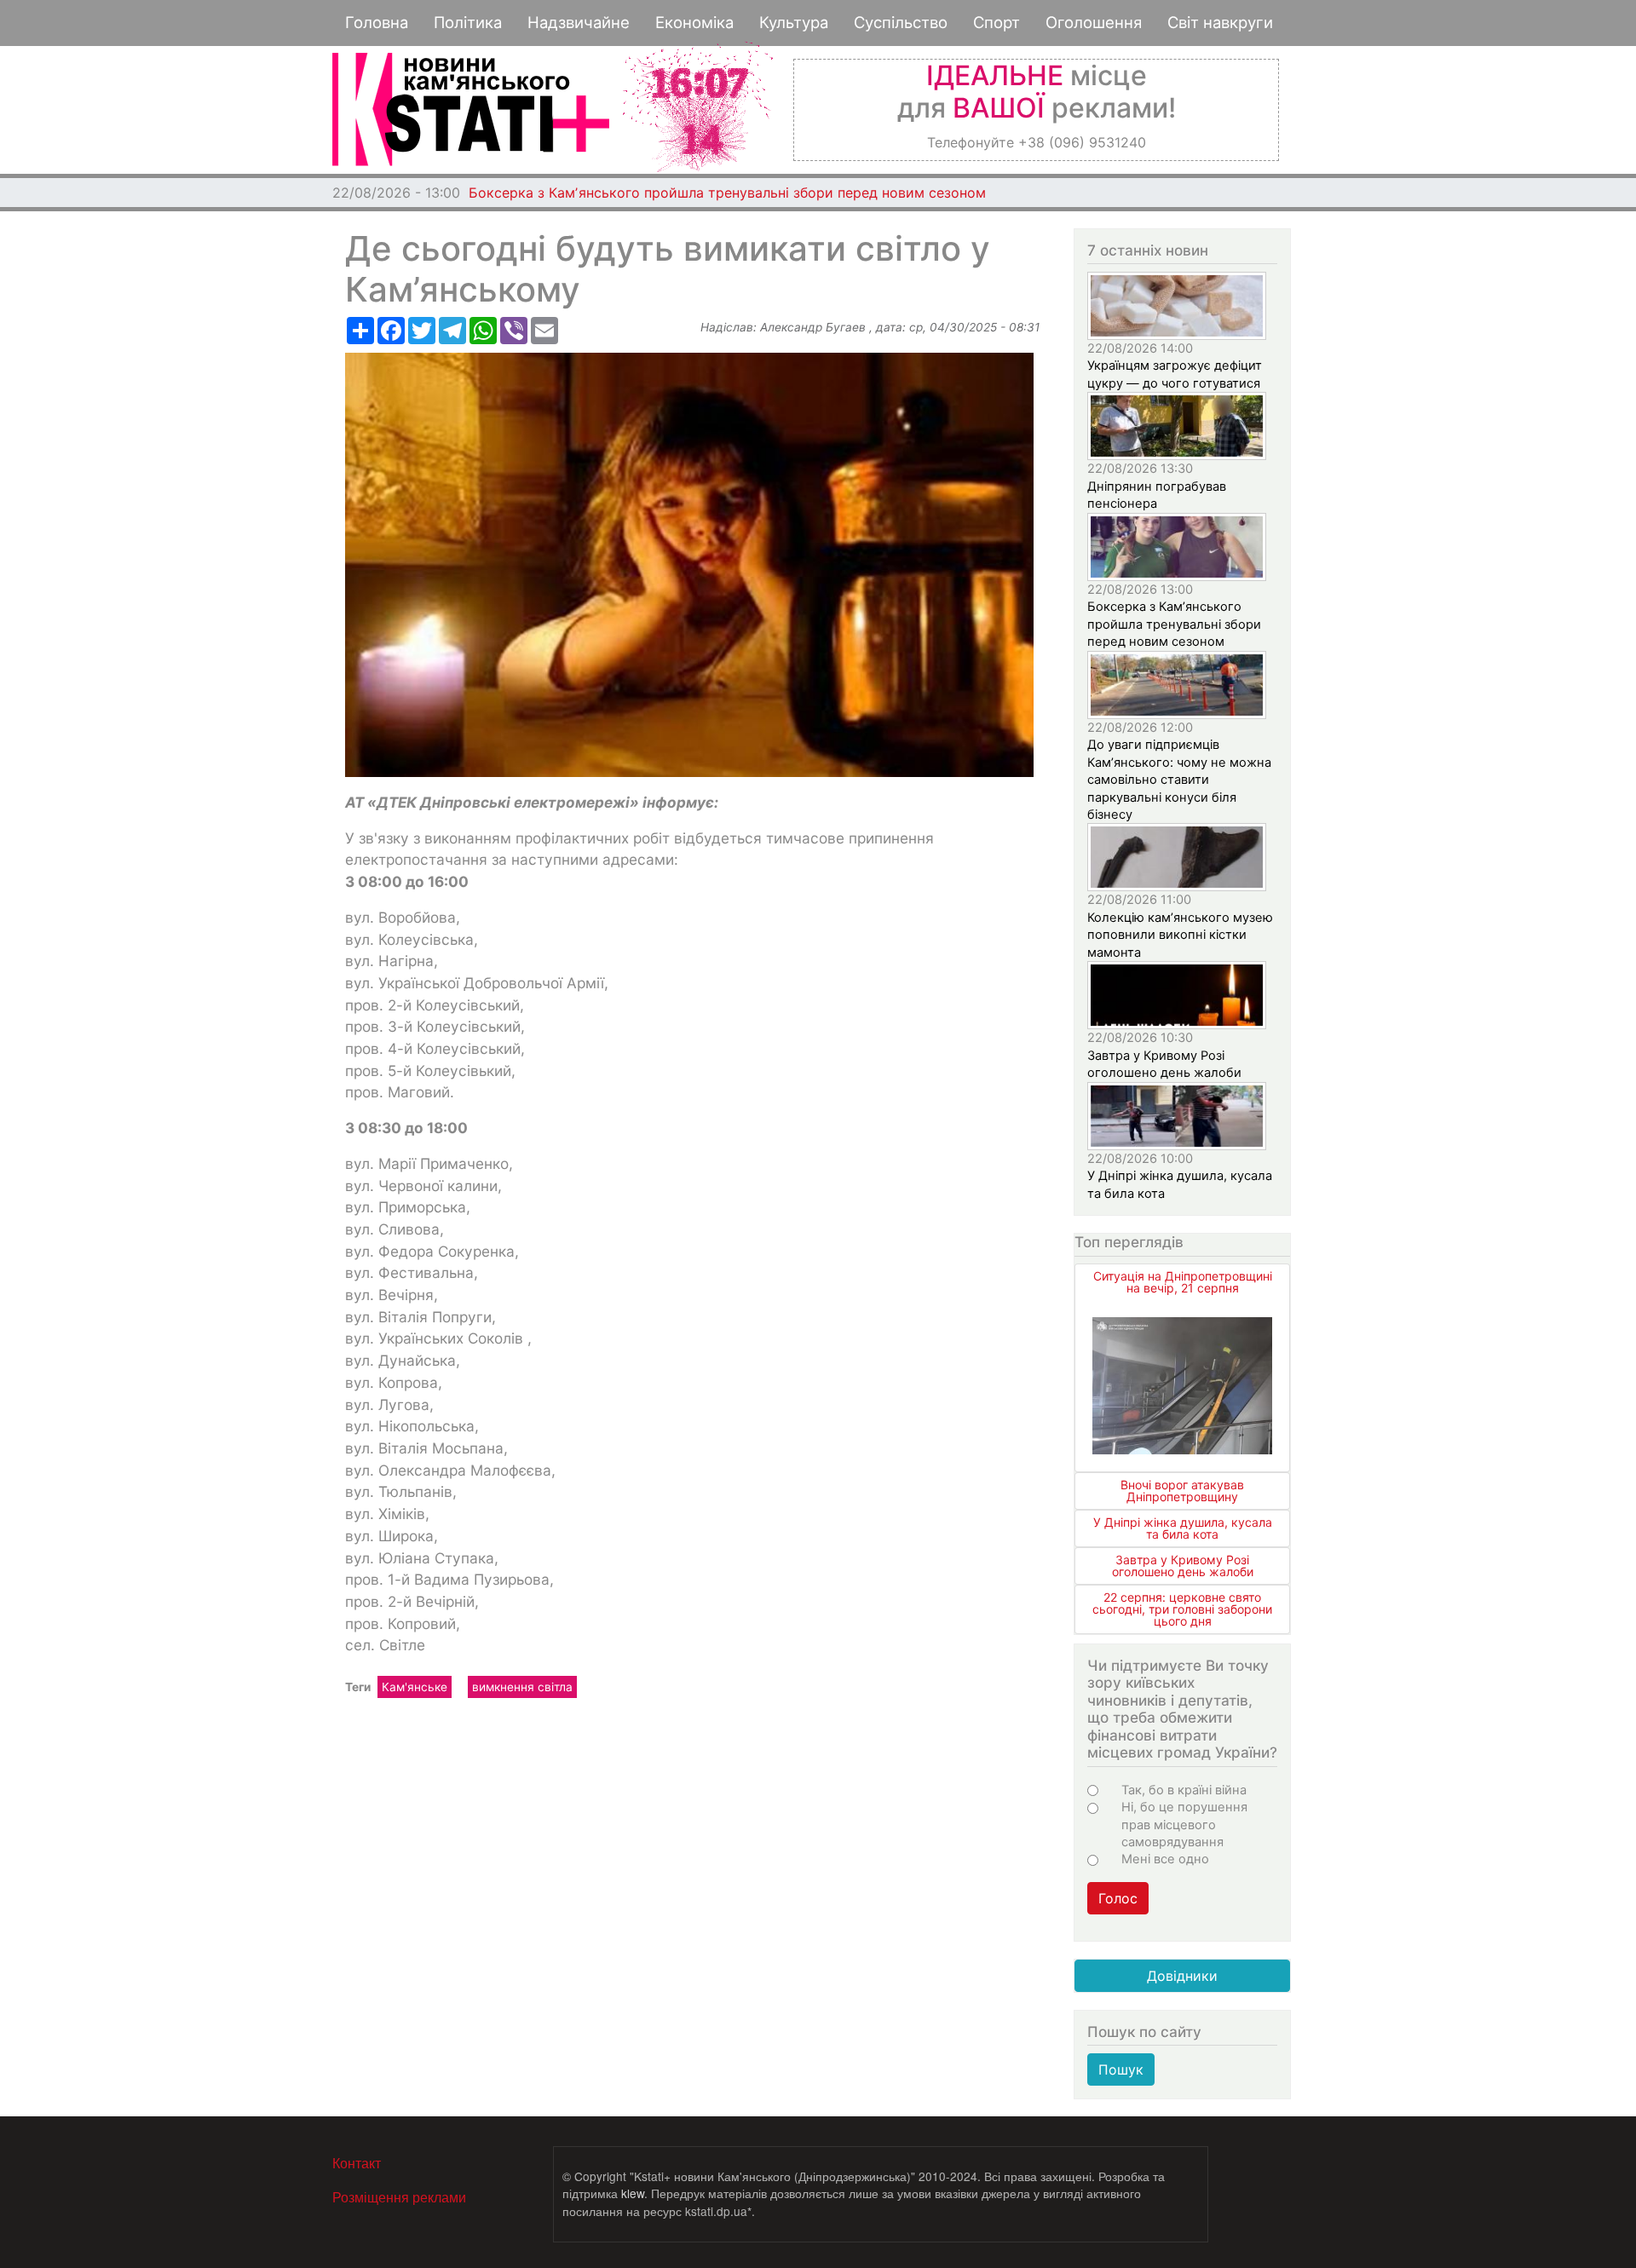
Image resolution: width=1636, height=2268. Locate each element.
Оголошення (1094, 22)
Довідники (1182, 1976)
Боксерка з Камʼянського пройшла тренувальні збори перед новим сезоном (727, 193)
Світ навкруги (1220, 22)
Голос (1118, 1898)
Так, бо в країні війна (1184, 1790)
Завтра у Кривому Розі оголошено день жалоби (1183, 1566)
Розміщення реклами (399, 2197)
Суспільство (901, 22)
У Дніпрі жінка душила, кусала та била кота (1183, 1528)
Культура (794, 22)
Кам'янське (415, 1687)
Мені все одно (1165, 1859)
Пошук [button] (1121, 2069)
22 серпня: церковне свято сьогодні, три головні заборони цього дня (1182, 1609)
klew (633, 2193)
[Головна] (471, 109)
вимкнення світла (522, 1687)
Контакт (357, 2163)
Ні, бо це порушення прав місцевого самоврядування (1184, 1825)
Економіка (694, 22)
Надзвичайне (579, 22)
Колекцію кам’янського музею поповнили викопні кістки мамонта (1180, 935)
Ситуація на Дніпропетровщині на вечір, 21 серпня (1183, 1282)
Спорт (997, 22)
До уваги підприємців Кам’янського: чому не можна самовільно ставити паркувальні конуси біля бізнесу (1179, 780)
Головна (377, 22)
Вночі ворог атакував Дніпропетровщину (1182, 1491)
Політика (468, 22)
